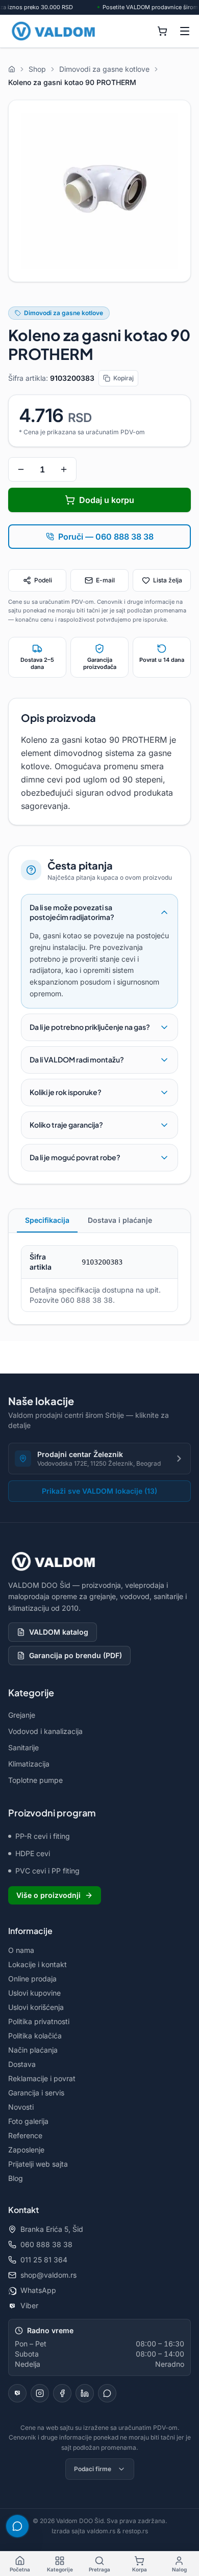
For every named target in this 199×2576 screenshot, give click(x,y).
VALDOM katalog (59, 1632)
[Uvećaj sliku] (99, 191)
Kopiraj (123, 378)
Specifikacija (47, 1220)
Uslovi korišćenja (36, 2007)
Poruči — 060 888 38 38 (106, 537)
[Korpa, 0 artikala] (162, 31)
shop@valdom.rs (48, 2275)
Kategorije (60, 2569)
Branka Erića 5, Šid (52, 2229)
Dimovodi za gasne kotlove (64, 313)
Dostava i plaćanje (120, 1220)
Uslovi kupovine (34, 1993)
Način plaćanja (33, 2050)
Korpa (140, 2569)
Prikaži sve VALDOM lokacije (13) (99, 1491)
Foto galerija (28, 2121)
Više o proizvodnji (48, 1895)
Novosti (21, 2107)
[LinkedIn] (85, 2393)
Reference (25, 2135)
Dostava (22, 2064)
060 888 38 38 (46, 2244)
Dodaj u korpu (107, 500)
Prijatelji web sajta (38, 2164)
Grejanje (22, 1715)
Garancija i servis (36, 2093)
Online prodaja (32, 1979)
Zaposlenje (26, 2150)
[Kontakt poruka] (107, 2393)
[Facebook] (62, 2393)
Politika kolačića (35, 2036)
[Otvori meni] (185, 31)
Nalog (179, 2569)
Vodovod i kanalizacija (45, 1731)
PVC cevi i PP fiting (47, 1871)
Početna (20, 2569)
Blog (16, 2178)
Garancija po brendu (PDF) (76, 1655)
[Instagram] (40, 2393)
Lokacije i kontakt (38, 1964)
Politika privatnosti (39, 2021)
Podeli (43, 580)
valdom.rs (101, 2531)
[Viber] (17, 2393)
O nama (21, 1950)
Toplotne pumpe (35, 1780)
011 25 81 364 (44, 2260)
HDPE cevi (33, 1853)
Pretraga (99, 2569)
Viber (29, 2305)
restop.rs (135, 2531)
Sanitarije (23, 1747)
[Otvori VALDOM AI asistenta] (17, 2526)
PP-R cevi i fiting (43, 1836)
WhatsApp (38, 2290)
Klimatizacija (29, 1764)
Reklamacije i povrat (42, 2078)
